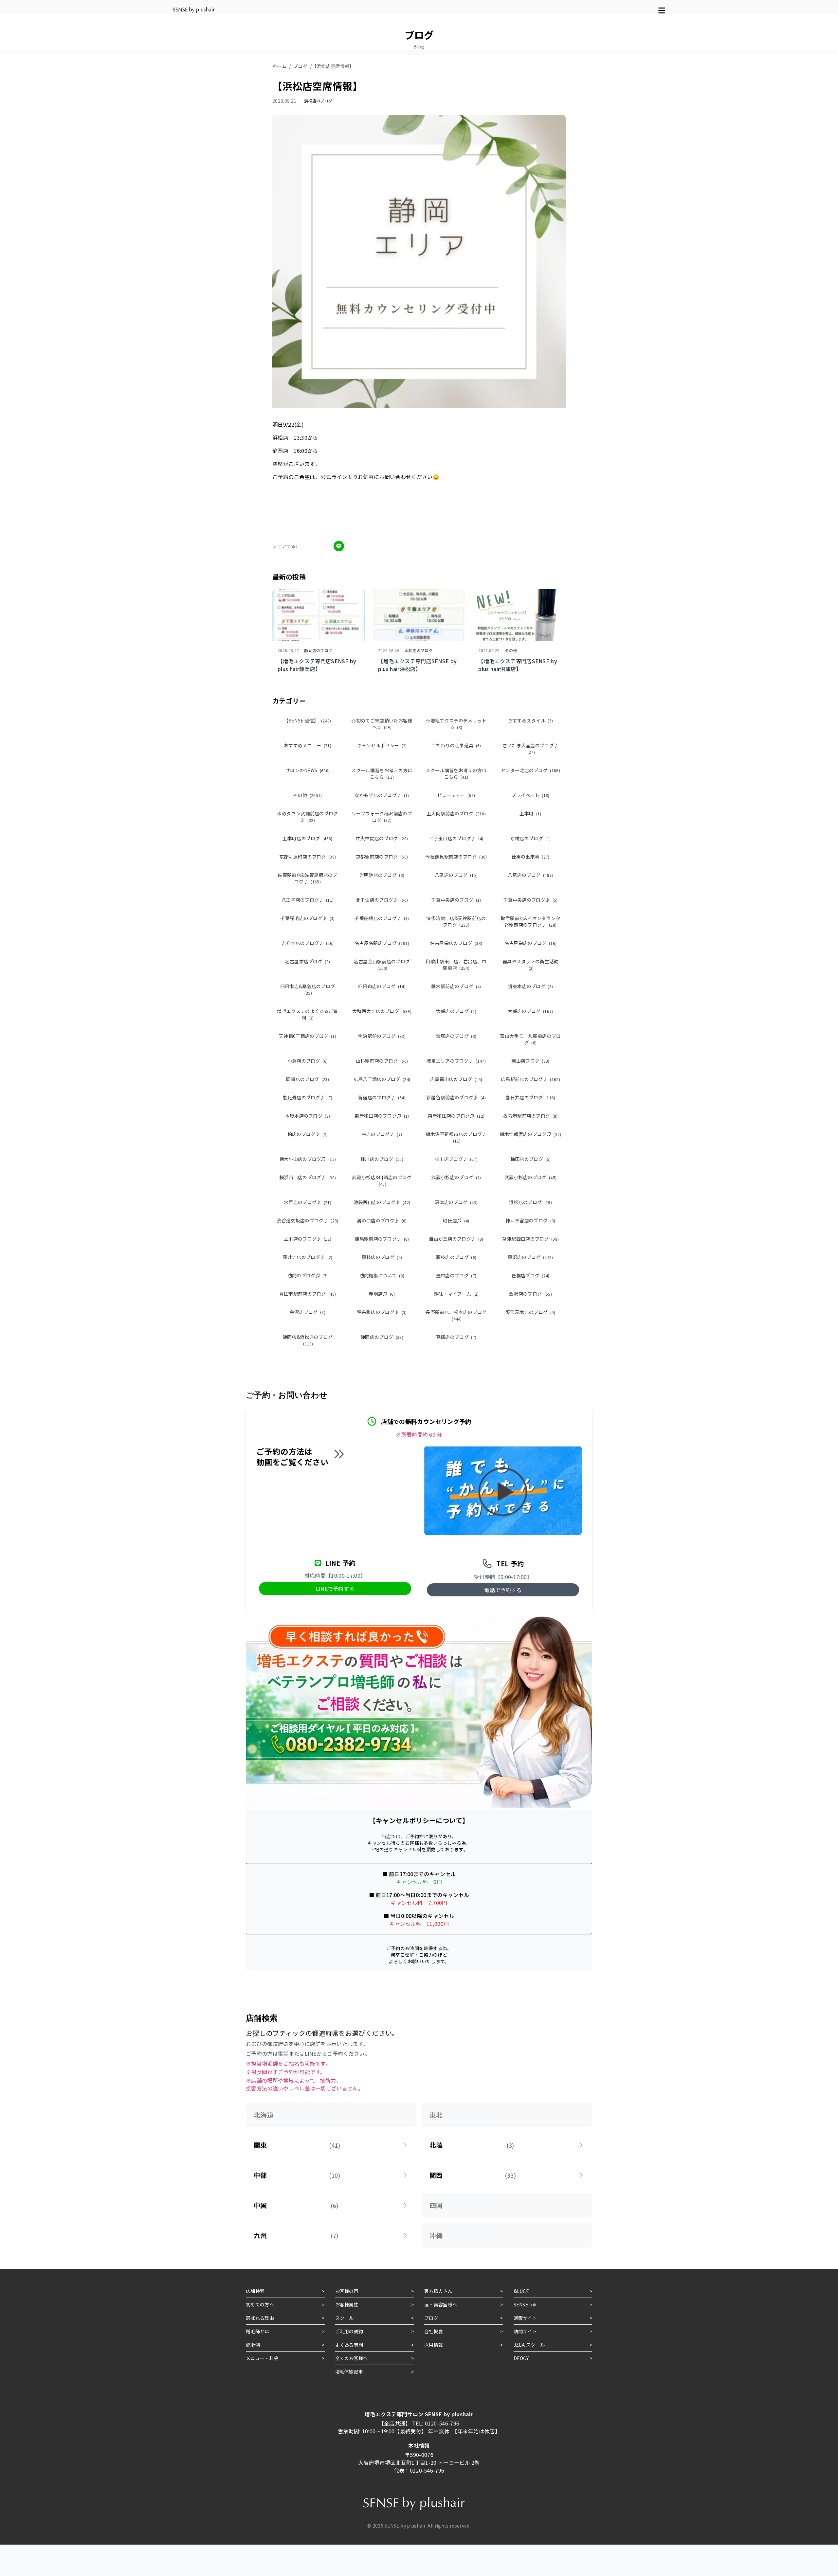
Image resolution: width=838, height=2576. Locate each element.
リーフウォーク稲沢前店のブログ (382, 817)
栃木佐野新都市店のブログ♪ (456, 1137)
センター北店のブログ (530, 770)
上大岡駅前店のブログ (456, 813)
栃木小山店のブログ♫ (308, 1159)
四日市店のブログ (382, 986)
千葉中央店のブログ (456, 900)
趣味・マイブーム (456, 1294)
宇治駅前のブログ (382, 1036)
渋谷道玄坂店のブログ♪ (307, 1220)
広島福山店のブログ (456, 1079)
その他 (307, 795)
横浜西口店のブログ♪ (308, 1177)
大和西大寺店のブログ (382, 1011)
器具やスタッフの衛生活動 (531, 964)
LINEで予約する (335, 1589)
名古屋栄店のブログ (456, 943)
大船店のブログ (456, 1011)
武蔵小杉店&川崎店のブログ (382, 1180)
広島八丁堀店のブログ (382, 1079)
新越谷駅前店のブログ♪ (456, 1097)
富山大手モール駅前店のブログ (530, 1039)
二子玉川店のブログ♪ (456, 838)
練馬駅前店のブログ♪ (382, 1239)
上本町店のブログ (308, 838)
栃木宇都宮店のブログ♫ (530, 1134)
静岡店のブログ (382, 1337)
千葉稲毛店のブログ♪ (308, 918)
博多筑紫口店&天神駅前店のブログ (456, 921)
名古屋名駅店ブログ (382, 943)
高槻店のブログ (456, 1337)
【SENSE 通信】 (307, 720)
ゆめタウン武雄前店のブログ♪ (307, 817)
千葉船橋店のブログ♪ (382, 918)
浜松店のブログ (530, 1202)
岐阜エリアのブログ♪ (456, 1061)
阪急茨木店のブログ (530, 1312)
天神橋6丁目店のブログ (308, 1036)
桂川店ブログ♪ (456, 1159)
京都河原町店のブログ (308, 857)
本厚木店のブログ (308, 1116)
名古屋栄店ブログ (308, 961)
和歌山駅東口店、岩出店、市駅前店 (456, 965)
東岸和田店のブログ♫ (382, 1116)
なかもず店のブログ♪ (382, 795)
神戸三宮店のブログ (530, 1220)
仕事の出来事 (530, 857)
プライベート (530, 795)
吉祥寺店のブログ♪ (308, 943)
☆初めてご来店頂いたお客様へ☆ (382, 724)
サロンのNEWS (308, 770)
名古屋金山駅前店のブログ (382, 964)
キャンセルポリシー (382, 745)
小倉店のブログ (308, 1061)
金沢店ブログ (308, 1312)
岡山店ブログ (530, 1061)
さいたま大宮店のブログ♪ (531, 748)
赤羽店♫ (382, 1294)
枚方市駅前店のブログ (530, 1116)
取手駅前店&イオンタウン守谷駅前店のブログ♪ (530, 921)
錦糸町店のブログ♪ (382, 1312)
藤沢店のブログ (530, 1257)
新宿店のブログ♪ (382, 1097)
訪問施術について (382, 1275)
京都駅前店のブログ (382, 857)
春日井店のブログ (530, 1097)
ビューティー (456, 795)
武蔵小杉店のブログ (456, 1177)
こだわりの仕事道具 (456, 745)
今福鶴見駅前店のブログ (456, 857)
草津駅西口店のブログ (531, 1239)
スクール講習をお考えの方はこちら (382, 773)
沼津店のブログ (456, 1202)
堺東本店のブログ (531, 986)
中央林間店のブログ (382, 838)
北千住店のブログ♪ (382, 900)
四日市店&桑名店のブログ (308, 989)
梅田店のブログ (531, 1159)
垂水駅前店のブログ (456, 986)
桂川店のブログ (382, 1159)
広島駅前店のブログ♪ (530, 1079)
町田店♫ (456, 1220)
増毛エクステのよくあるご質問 (307, 1014)
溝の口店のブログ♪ (382, 1220)
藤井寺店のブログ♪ (307, 1257)
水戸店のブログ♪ (308, 1202)
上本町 (530, 813)
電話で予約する (503, 1590)
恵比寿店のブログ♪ (307, 1097)
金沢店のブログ (530, 1294)
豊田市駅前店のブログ (308, 1294)
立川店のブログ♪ (308, 1239)
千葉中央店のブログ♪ (530, 900)
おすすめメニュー (308, 745)
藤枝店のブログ (382, 1257)
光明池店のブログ (382, 875)
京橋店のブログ (531, 838)
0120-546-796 (442, 2423)
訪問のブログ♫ (308, 1275)
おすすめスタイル (531, 720)
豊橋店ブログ (530, 1275)
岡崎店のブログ (308, 1079)
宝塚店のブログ (456, 1036)
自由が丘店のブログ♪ (456, 1239)
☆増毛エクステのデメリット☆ (456, 724)
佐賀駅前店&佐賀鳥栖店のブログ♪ (307, 878)
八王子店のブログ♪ (308, 900)
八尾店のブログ (456, 875)
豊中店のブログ (456, 1275)
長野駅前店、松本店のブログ (456, 1315)
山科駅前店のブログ (382, 1061)
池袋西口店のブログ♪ (382, 1202)
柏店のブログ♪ (308, 1134)
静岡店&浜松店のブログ (308, 1340)
